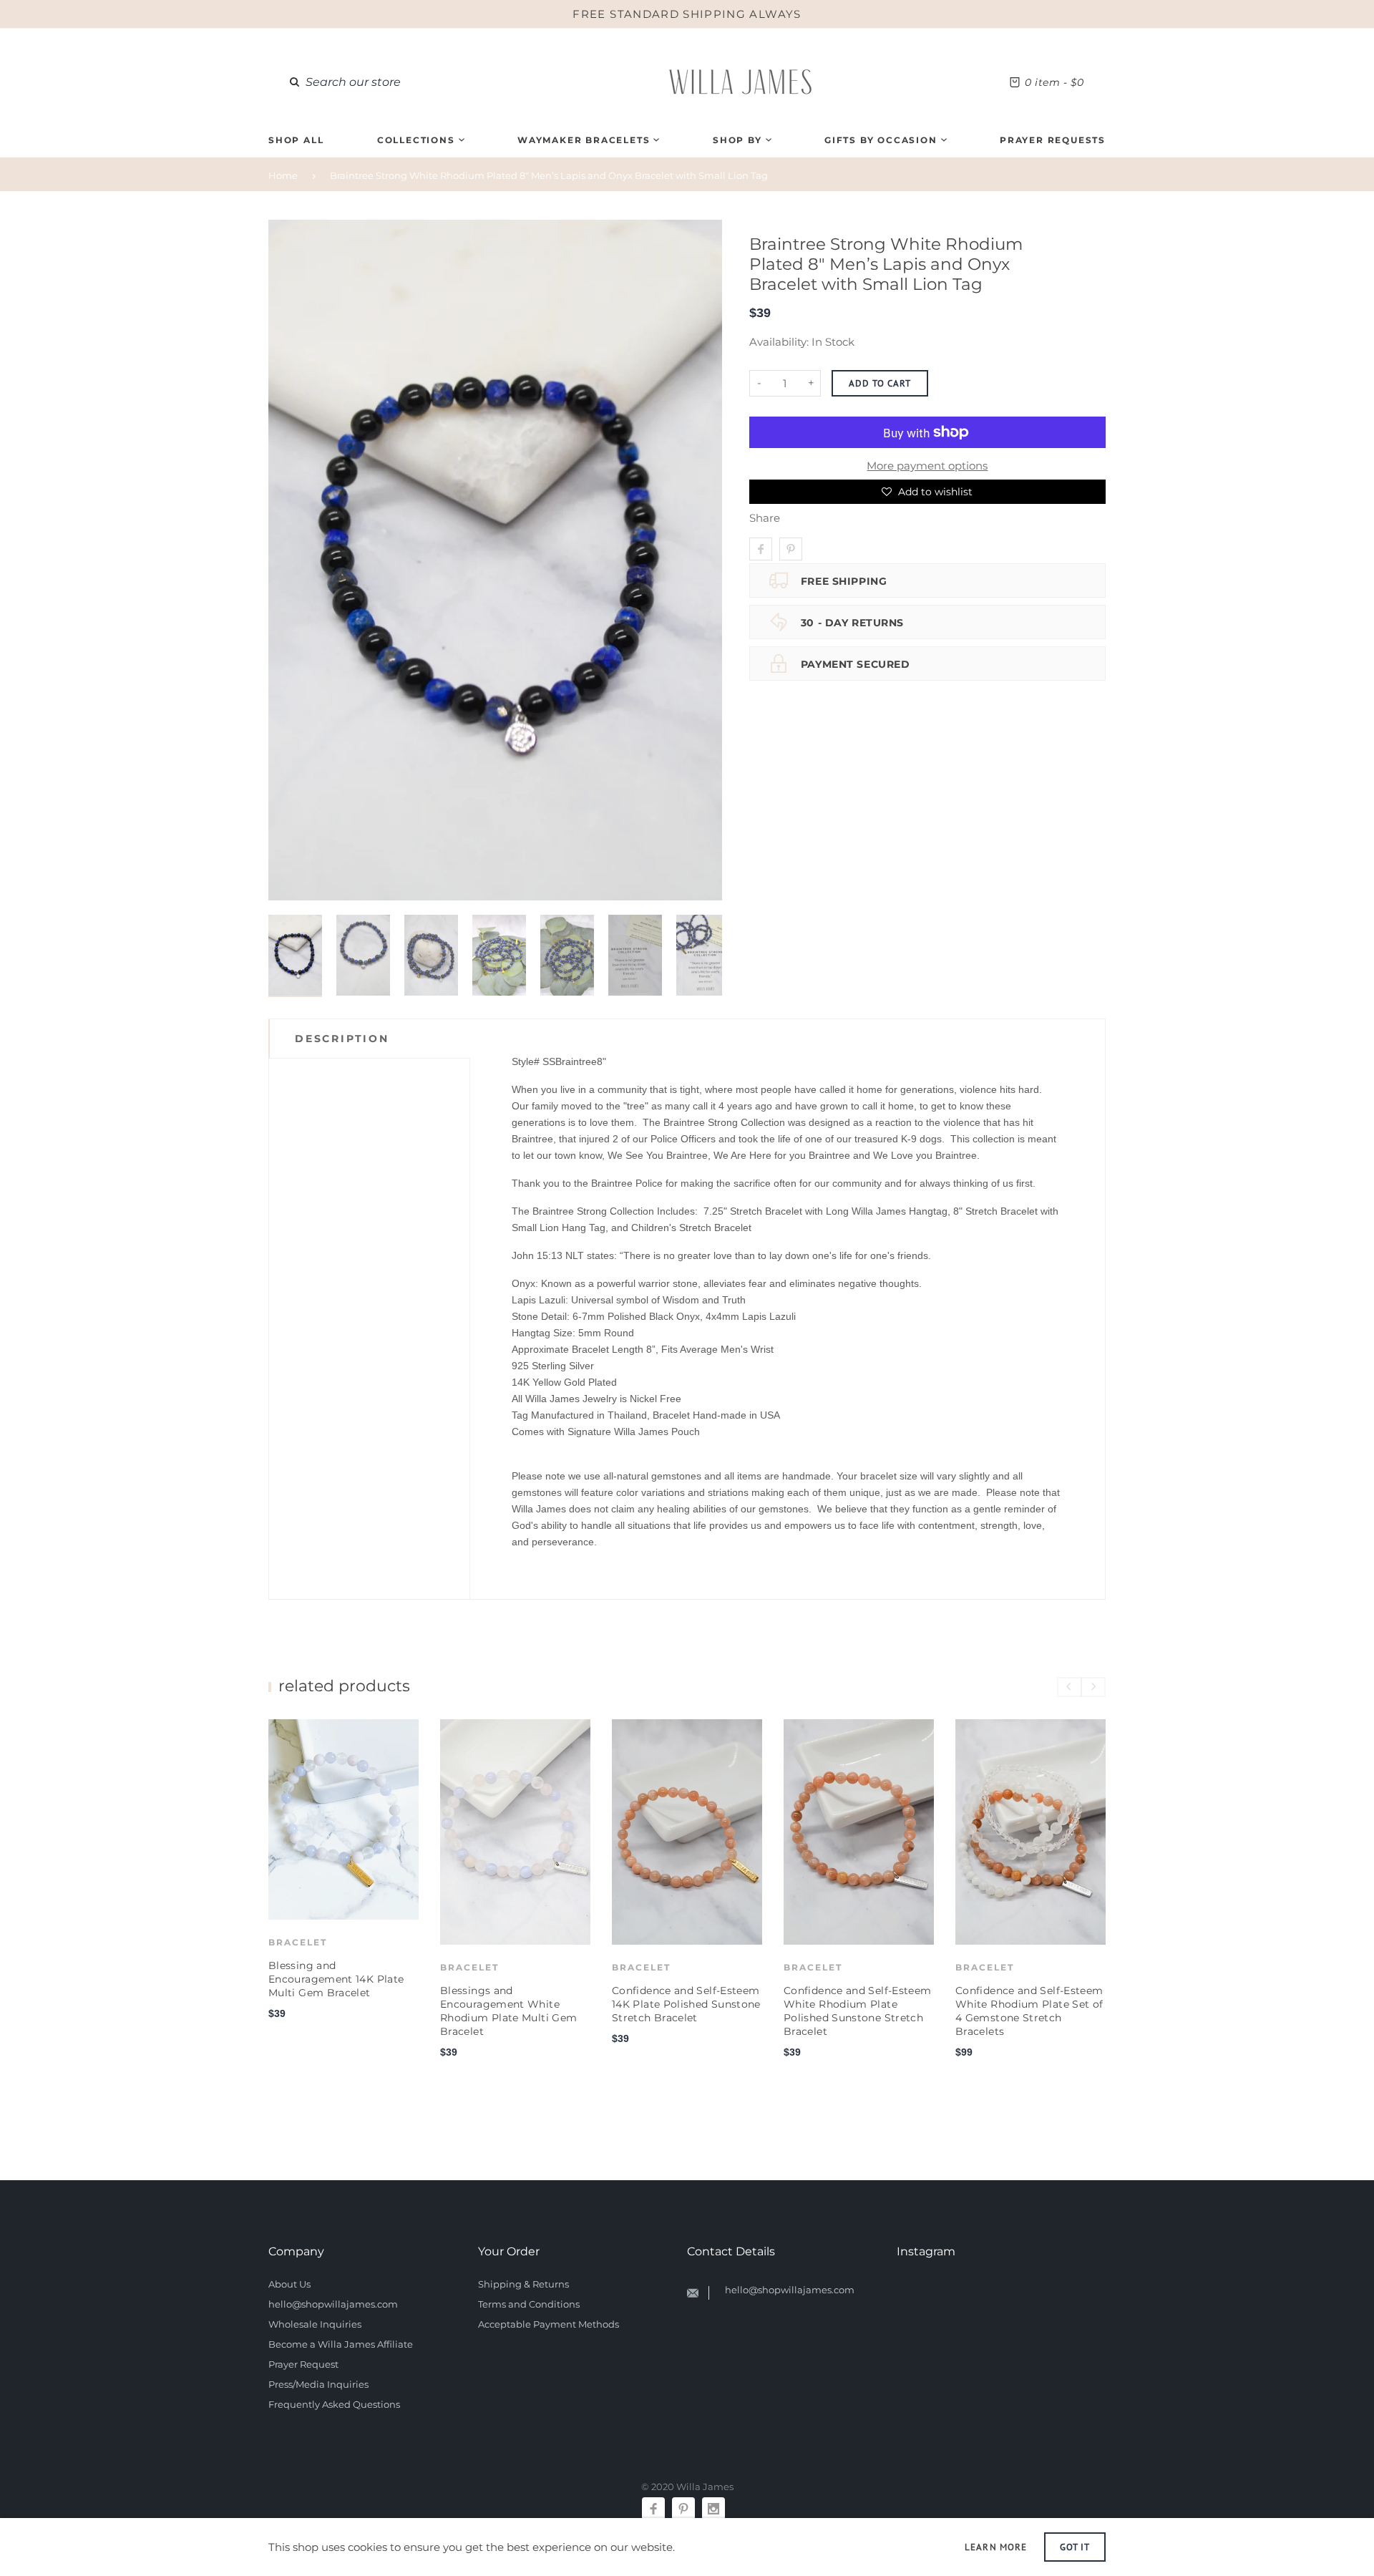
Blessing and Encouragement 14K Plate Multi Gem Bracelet (336, 1979)
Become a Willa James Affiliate (341, 2344)
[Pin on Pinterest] (791, 549)
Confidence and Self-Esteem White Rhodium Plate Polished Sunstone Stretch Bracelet (857, 2011)
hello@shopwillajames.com (333, 2304)
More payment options (927, 466)
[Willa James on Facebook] (653, 2509)
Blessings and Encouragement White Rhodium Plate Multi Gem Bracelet (508, 2011)
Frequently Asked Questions (334, 2404)
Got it (1075, 2547)
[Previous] (285, 560)
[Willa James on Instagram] (713, 2509)
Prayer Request (303, 2364)
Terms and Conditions (529, 2304)
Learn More (995, 2547)
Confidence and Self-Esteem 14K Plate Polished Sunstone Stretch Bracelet (686, 2004)
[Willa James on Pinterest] (683, 2509)
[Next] (706, 560)
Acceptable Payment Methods (549, 2324)
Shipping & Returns (523, 2284)
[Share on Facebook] (761, 549)
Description (342, 1039)
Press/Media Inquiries (318, 2384)
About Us (289, 2284)
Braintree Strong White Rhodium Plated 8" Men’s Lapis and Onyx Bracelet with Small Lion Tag (549, 175)
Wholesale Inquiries (315, 2324)
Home (283, 175)
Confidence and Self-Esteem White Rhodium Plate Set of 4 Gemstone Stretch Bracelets (1029, 2011)
